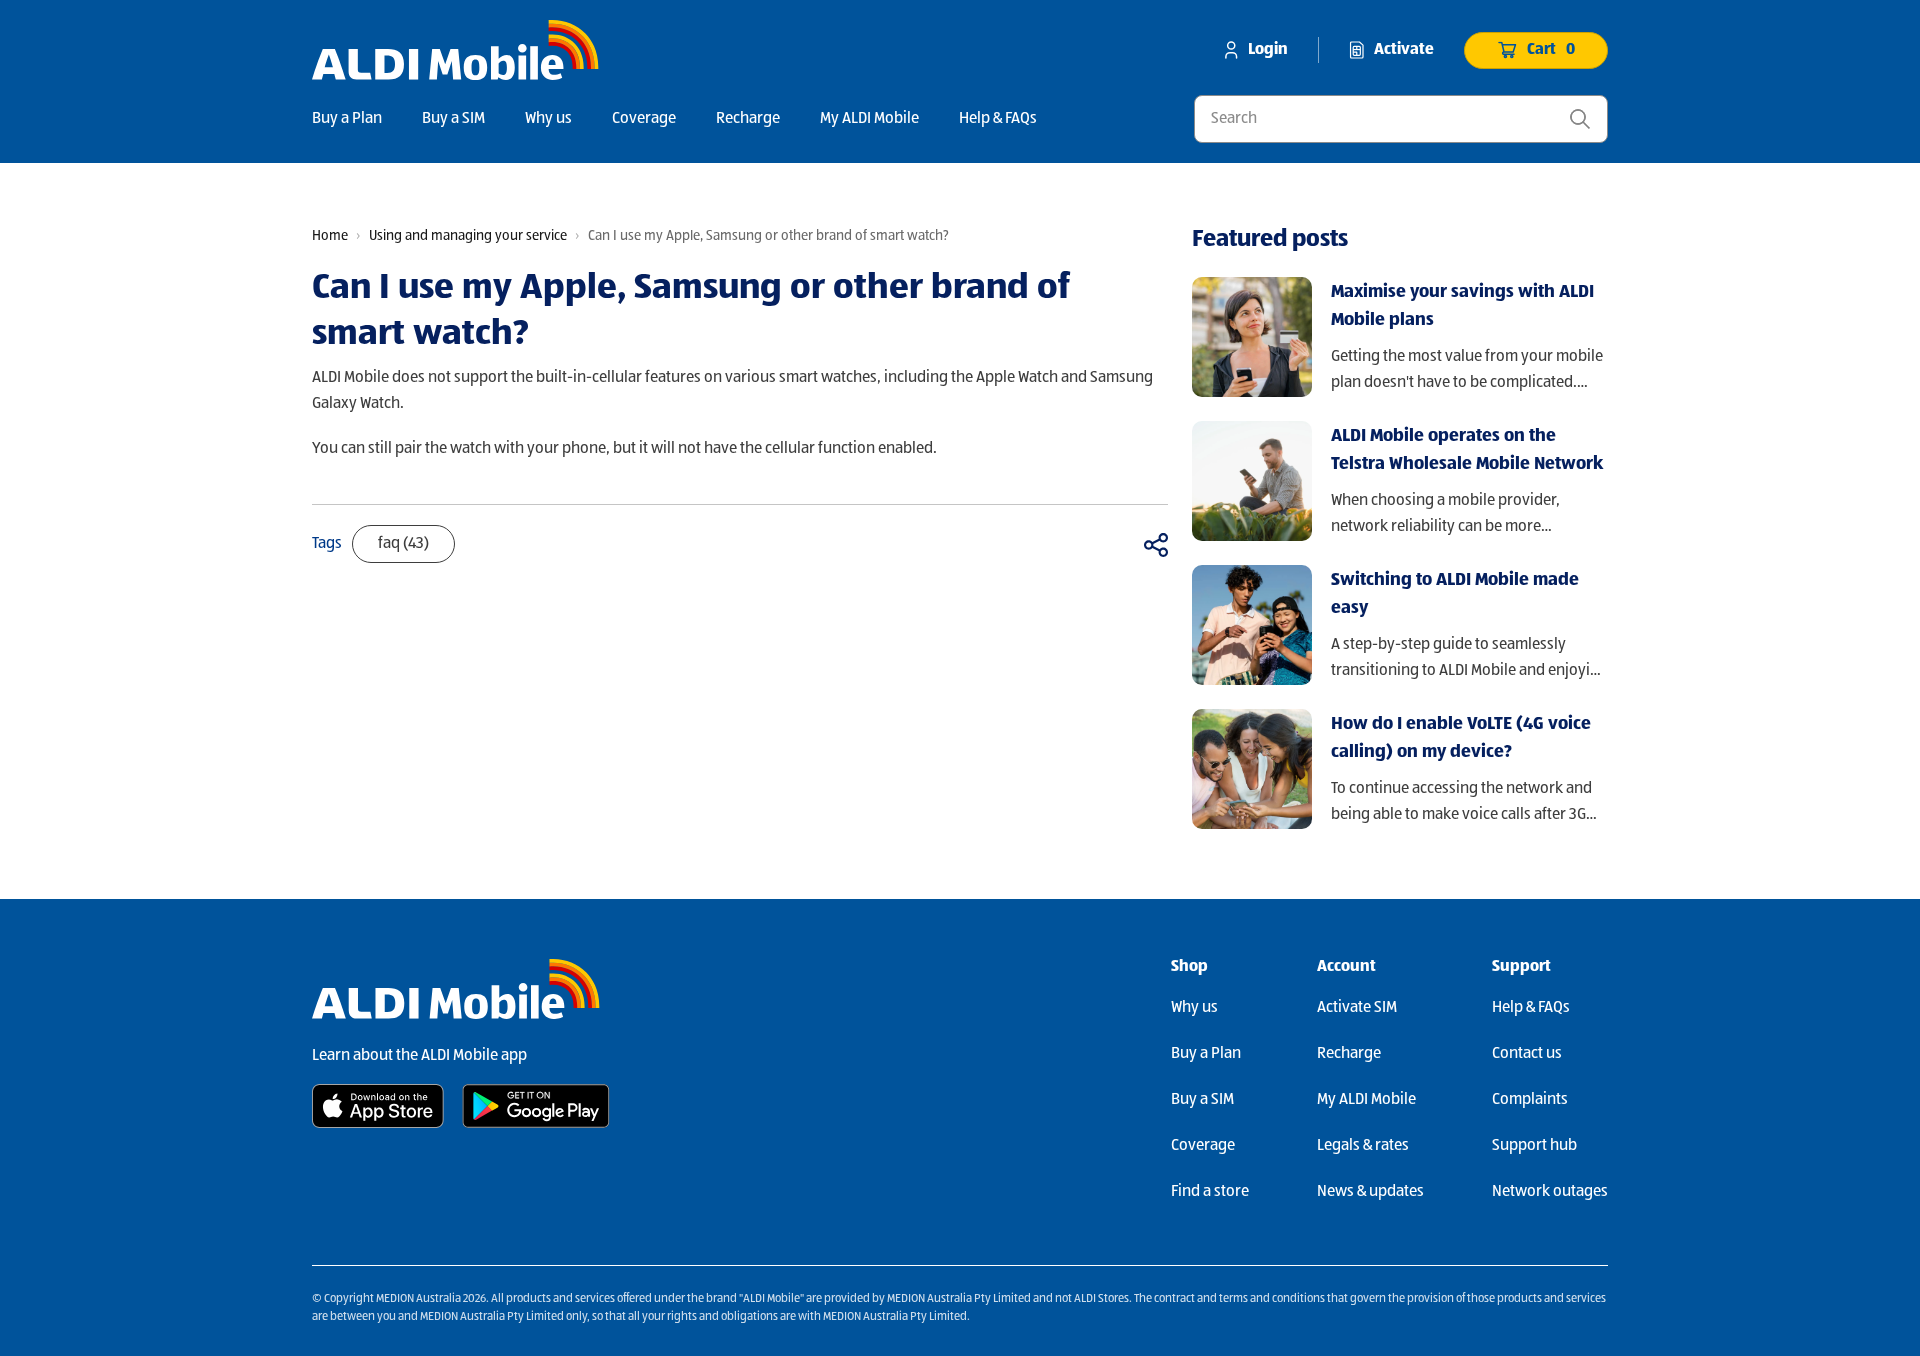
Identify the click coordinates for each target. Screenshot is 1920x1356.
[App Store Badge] (378, 1106)
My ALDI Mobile (869, 119)
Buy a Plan (347, 119)
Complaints (1530, 1100)
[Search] (1580, 119)
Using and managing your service (468, 236)
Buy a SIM (453, 119)
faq (403, 544)
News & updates (1370, 1192)
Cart (1551, 50)
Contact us (1527, 1054)
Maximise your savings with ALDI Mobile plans (1462, 306)
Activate (1404, 50)
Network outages (1550, 1192)
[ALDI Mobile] (455, 50)
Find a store (1210, 1192)
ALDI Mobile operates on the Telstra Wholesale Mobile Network (1467, 450)
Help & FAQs (998, 119)
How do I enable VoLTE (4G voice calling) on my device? (1461, 738)
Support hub (1534, 1146)
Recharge (748, 119)
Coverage (644, 119)
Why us (548, 119)
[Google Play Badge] (536, 1106)
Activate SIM (1357, 1008)
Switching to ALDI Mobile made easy (1455, 594)
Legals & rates (1363, 1146)
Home (330, 236)
